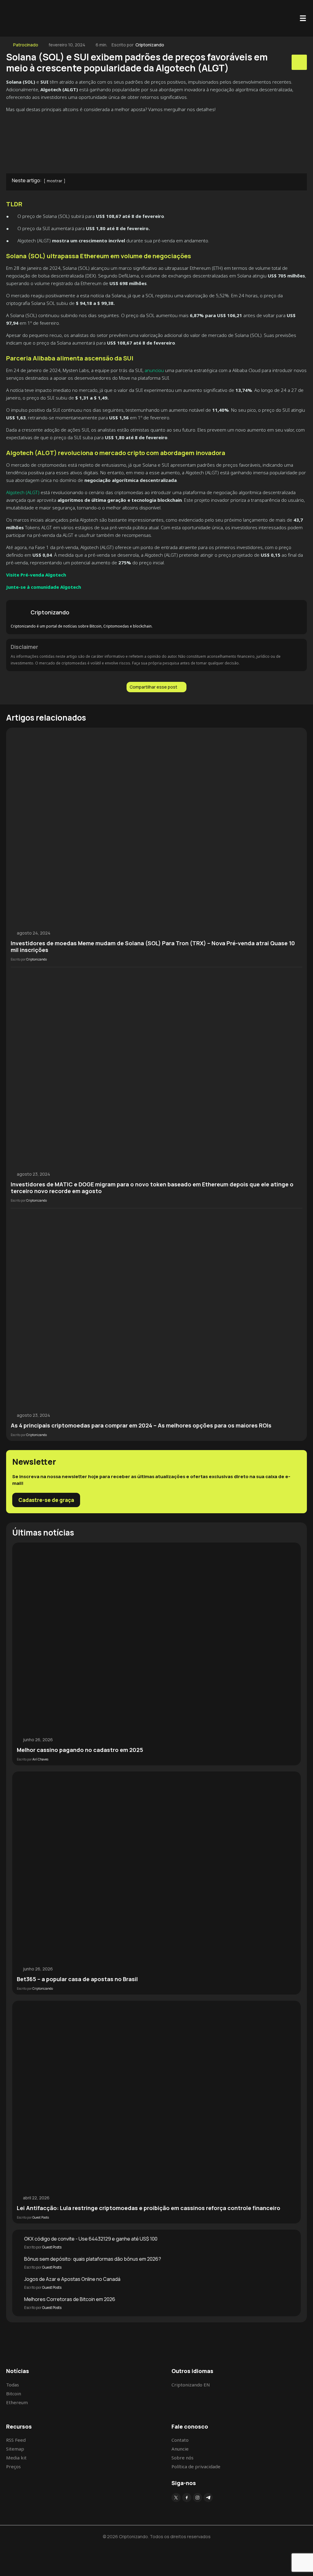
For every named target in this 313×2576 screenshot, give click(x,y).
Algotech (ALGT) (23, 492)
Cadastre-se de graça (46, 1500)
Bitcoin (14, 2393)
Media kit (16, 2458)
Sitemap (15, 2449)
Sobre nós (182, 2458)
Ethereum (17, 2402)
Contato (180, 2440)
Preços (13, 2466)
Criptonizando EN (191, 2385)
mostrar (55, 181)
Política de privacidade (196, 2466)
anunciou (154, 370)
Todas (13, 2385)
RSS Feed (16, 2440)
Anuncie (180, 2449)
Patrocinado (26, 45)
